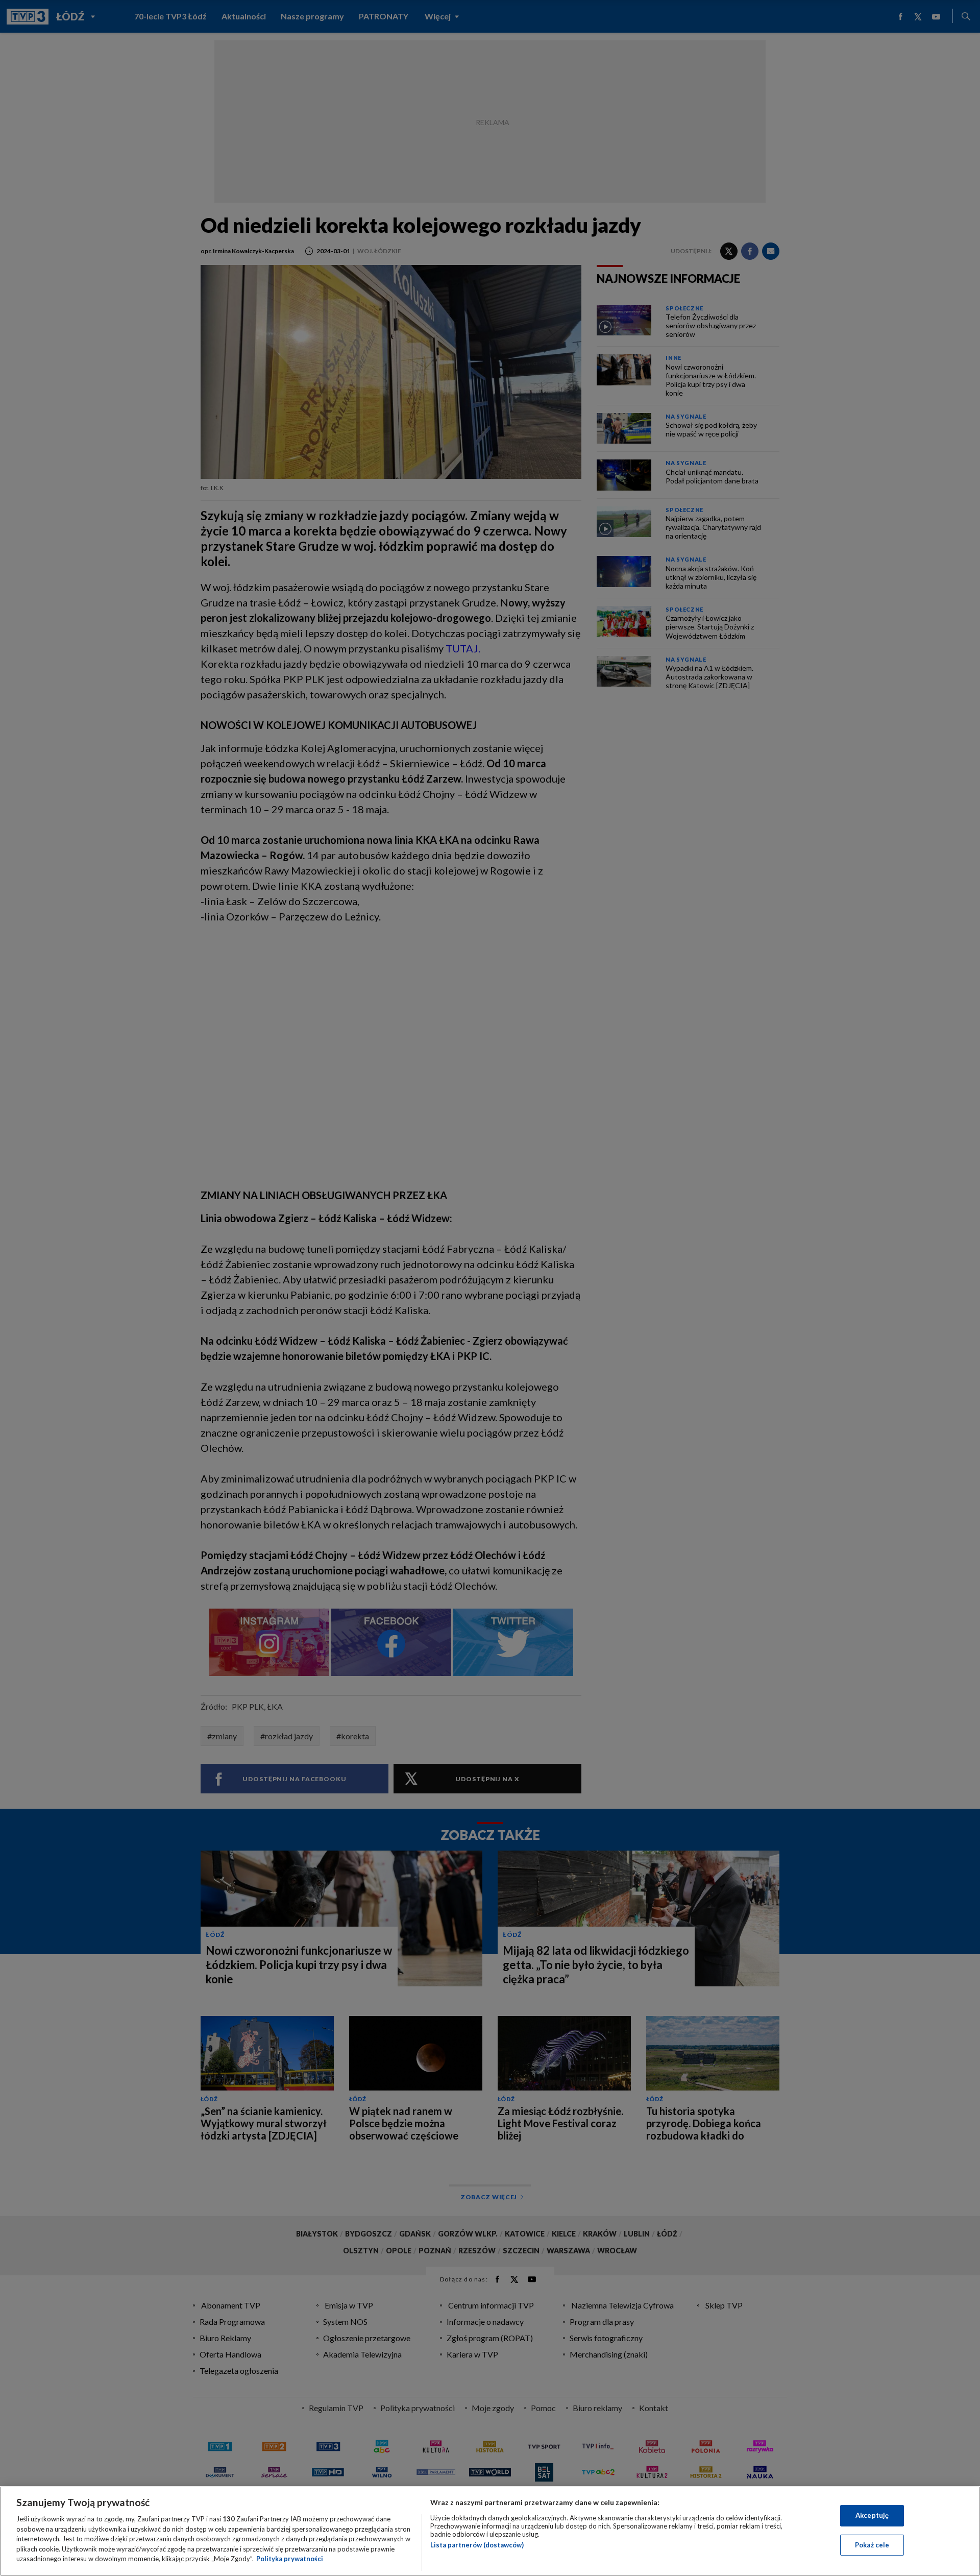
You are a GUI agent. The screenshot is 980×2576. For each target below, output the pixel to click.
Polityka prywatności (290, 2559)
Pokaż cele (872, 2545)
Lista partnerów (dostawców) (477, 2545)
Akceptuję (872, 2515)
